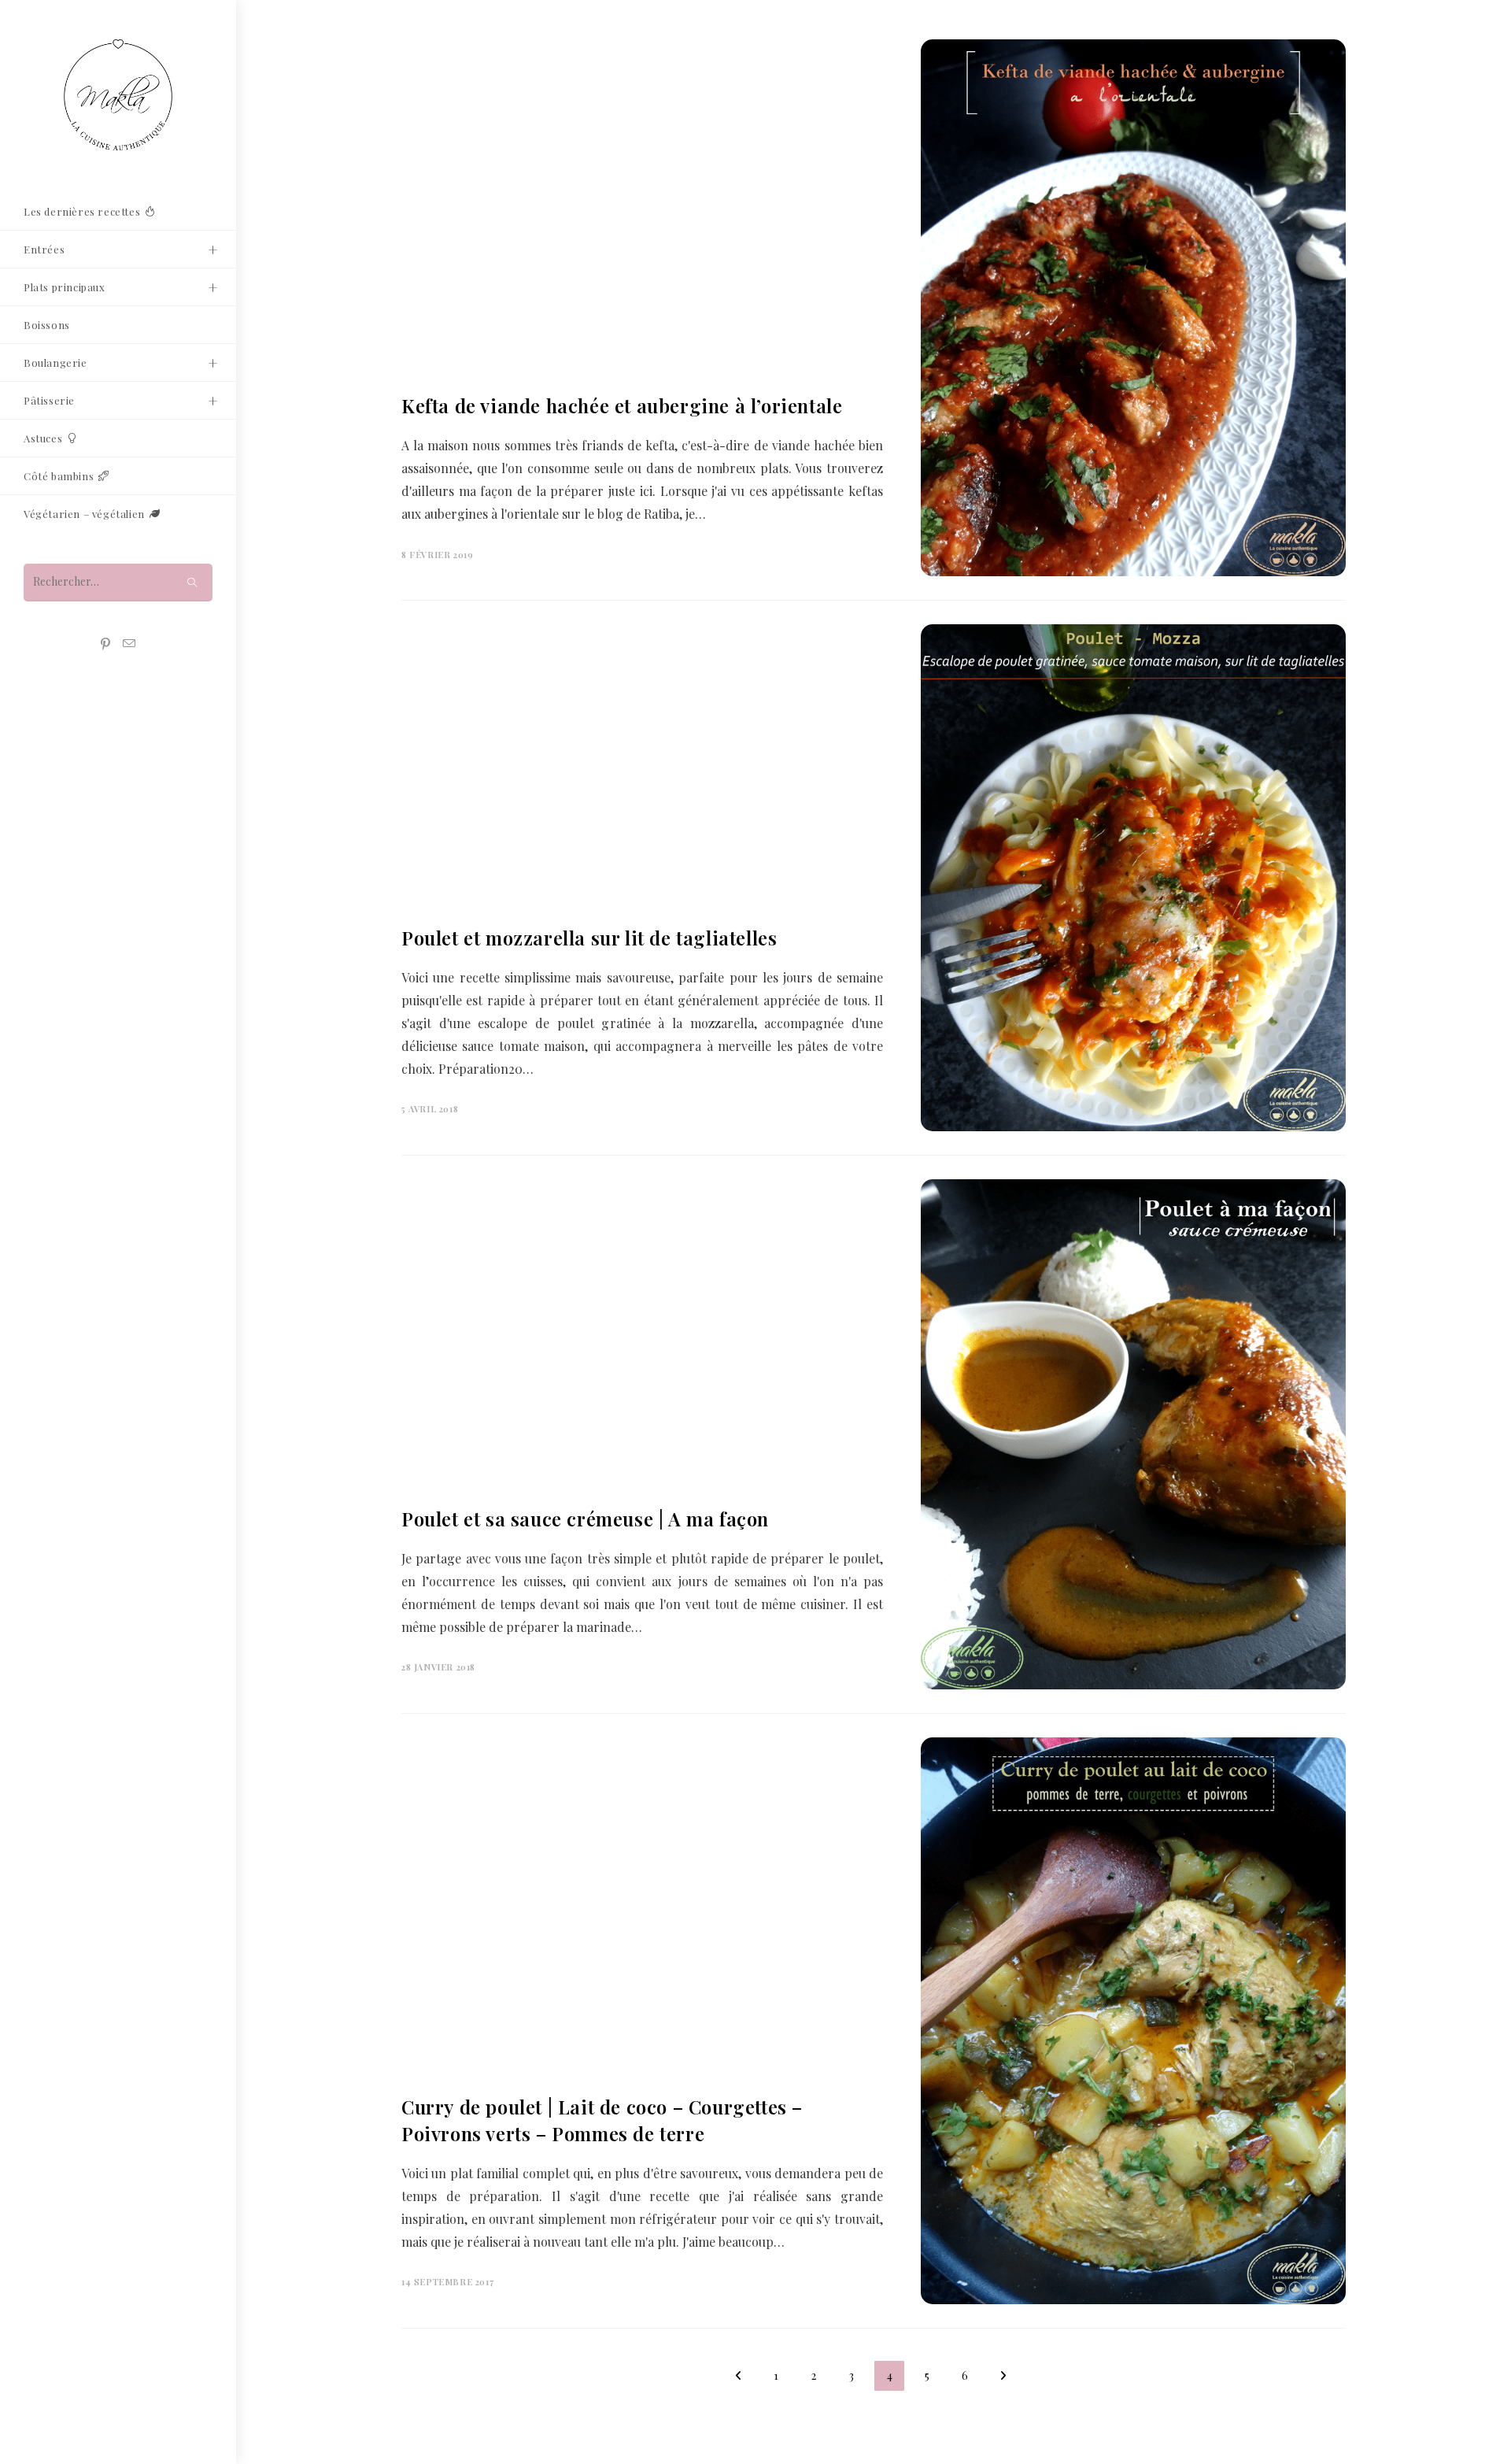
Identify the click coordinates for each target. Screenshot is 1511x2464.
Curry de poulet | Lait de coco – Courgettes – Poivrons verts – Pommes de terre (602, 2120)
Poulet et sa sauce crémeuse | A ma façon (585, 1519)
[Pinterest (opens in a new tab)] (105, 644)
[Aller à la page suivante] (1003, 2376)
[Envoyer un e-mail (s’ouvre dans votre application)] (129, 644)
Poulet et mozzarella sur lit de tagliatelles (589, 938)
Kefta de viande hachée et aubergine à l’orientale (622, 405)
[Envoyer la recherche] (193, 582)
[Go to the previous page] (738, 2376)
